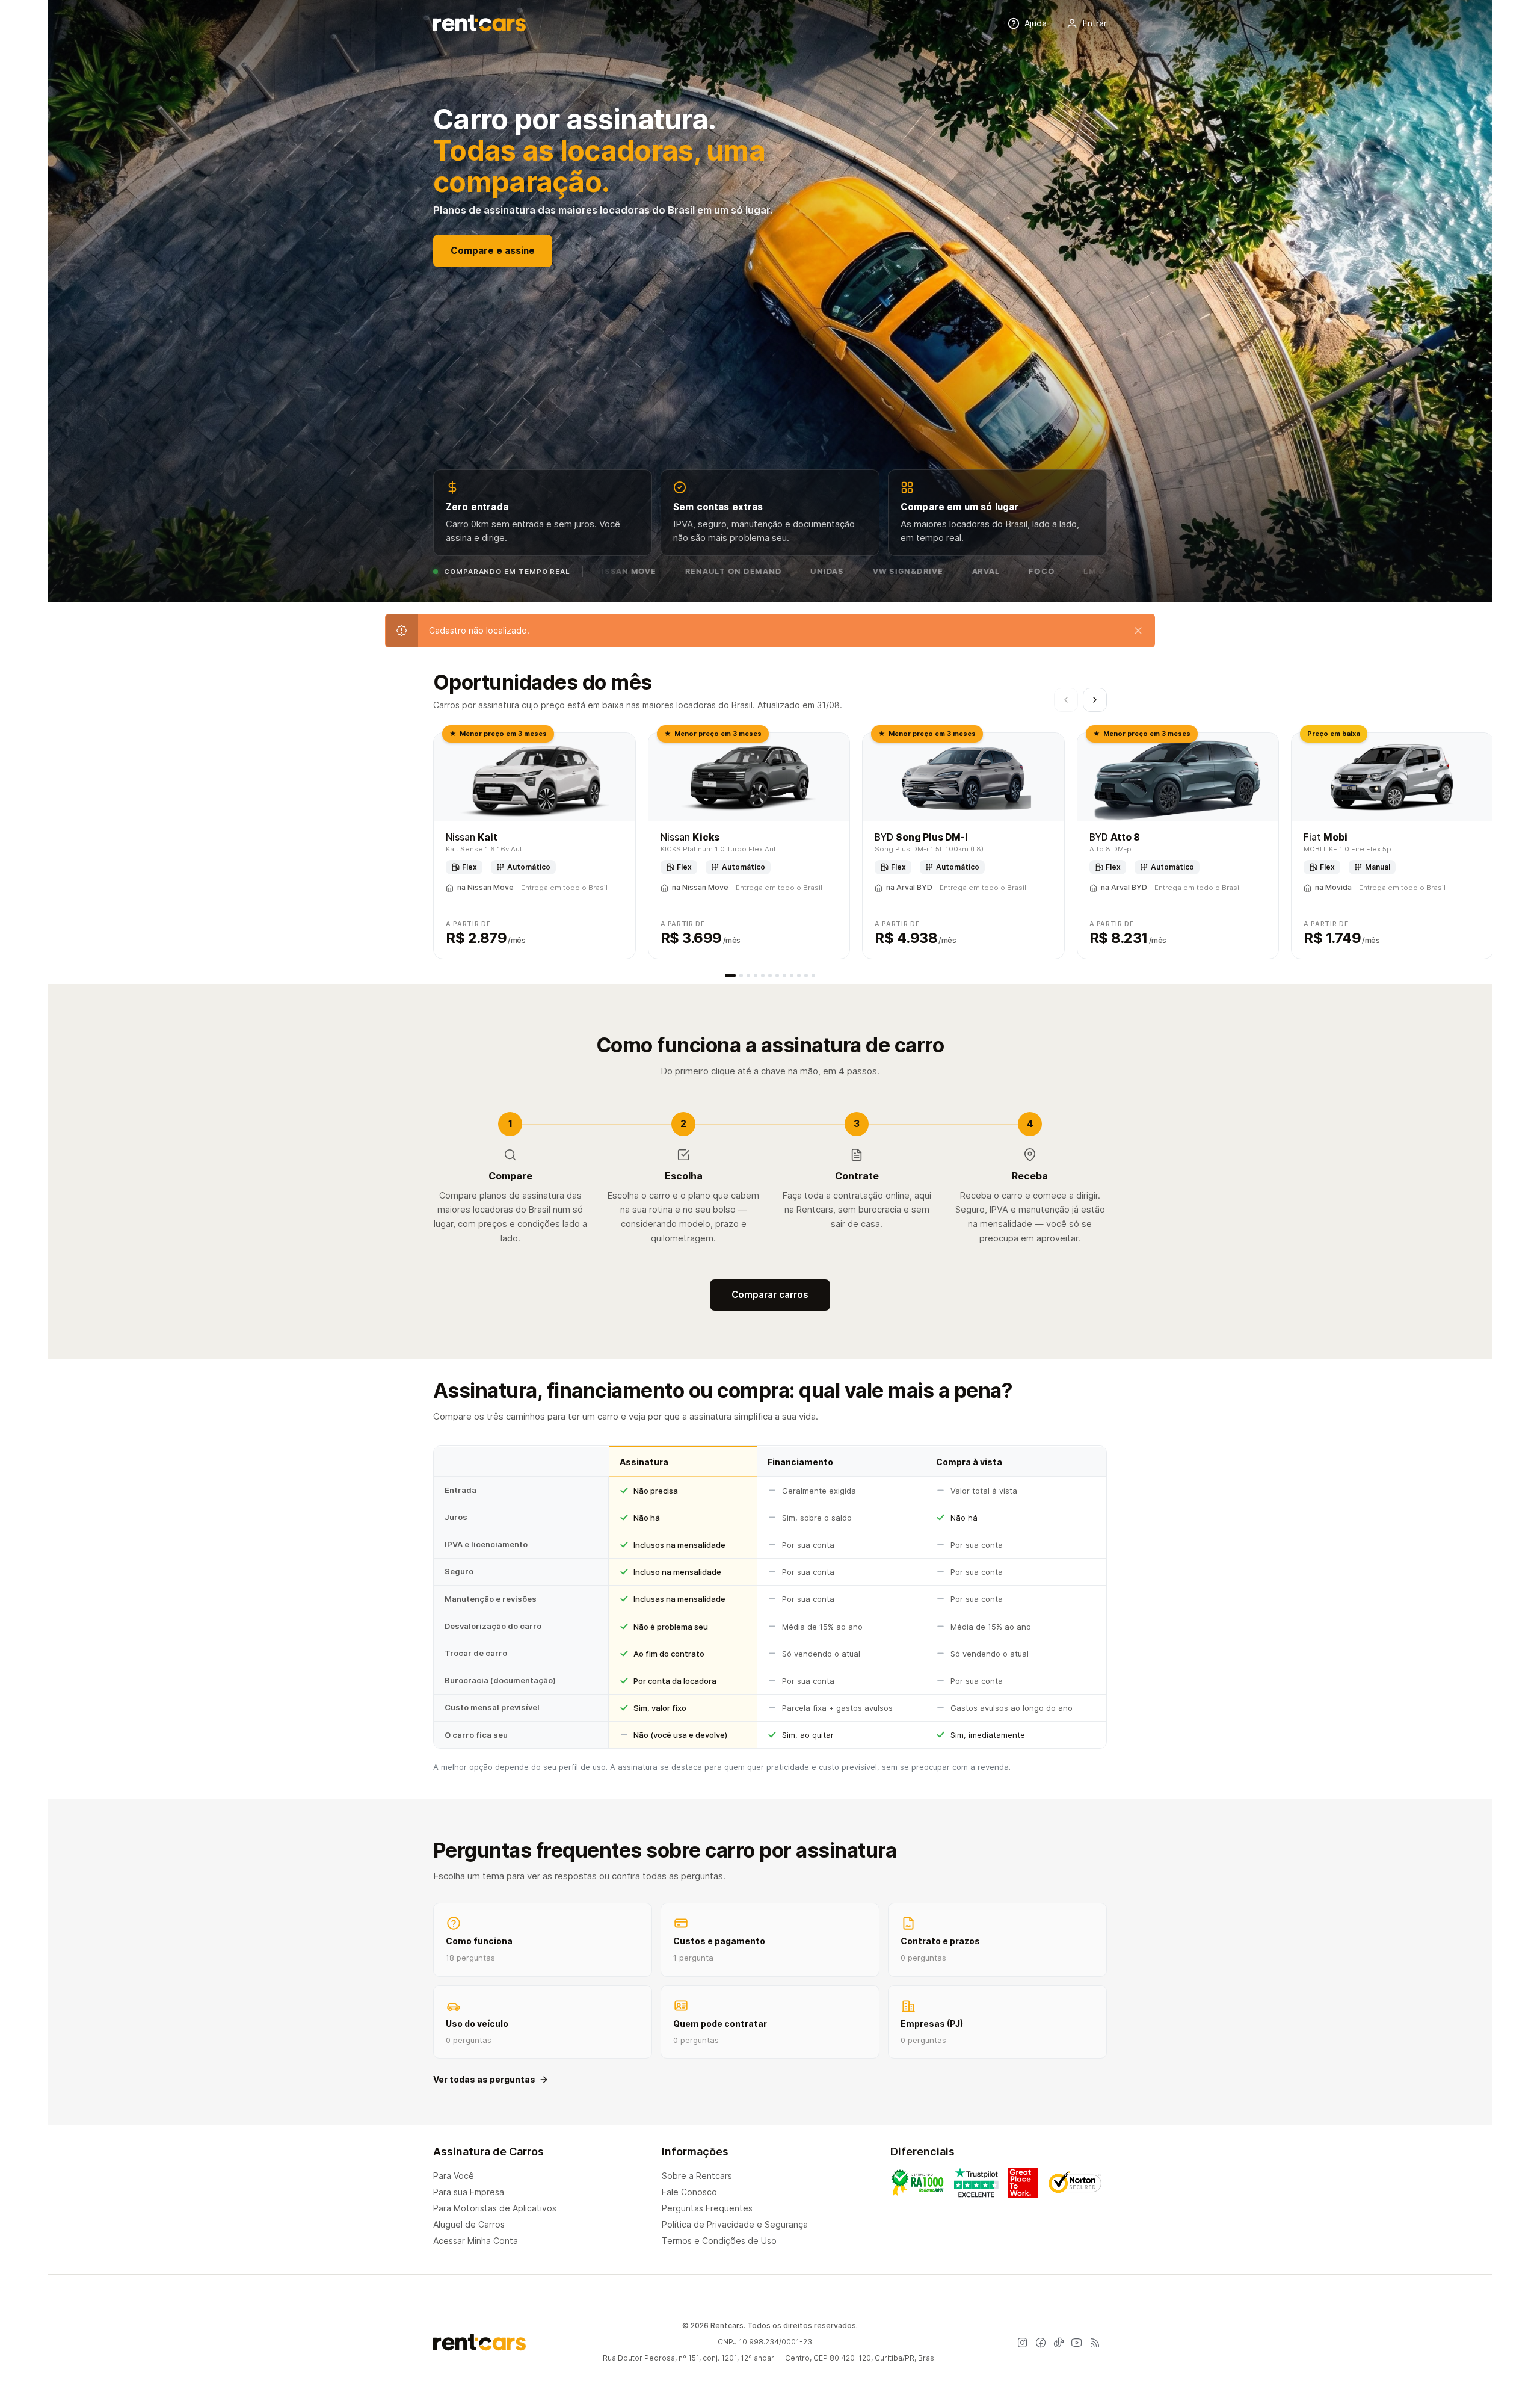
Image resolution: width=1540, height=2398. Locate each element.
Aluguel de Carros (469, 2224)
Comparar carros (770, 1295)
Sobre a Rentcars (697, 2176)
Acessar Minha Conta (476, 2241)
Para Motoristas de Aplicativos (495, 2208)
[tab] (730, 975)
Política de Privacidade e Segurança (735, 2224)
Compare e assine (493, 251)
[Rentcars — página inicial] (479, 23)
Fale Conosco (689, 2192)
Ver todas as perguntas (484, 2079)
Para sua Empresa (469, 2192)
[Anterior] (1066, 700)
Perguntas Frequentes (707, 2208)
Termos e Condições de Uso (719, 2241)
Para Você (454, 2176)
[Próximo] (1095, 700)
